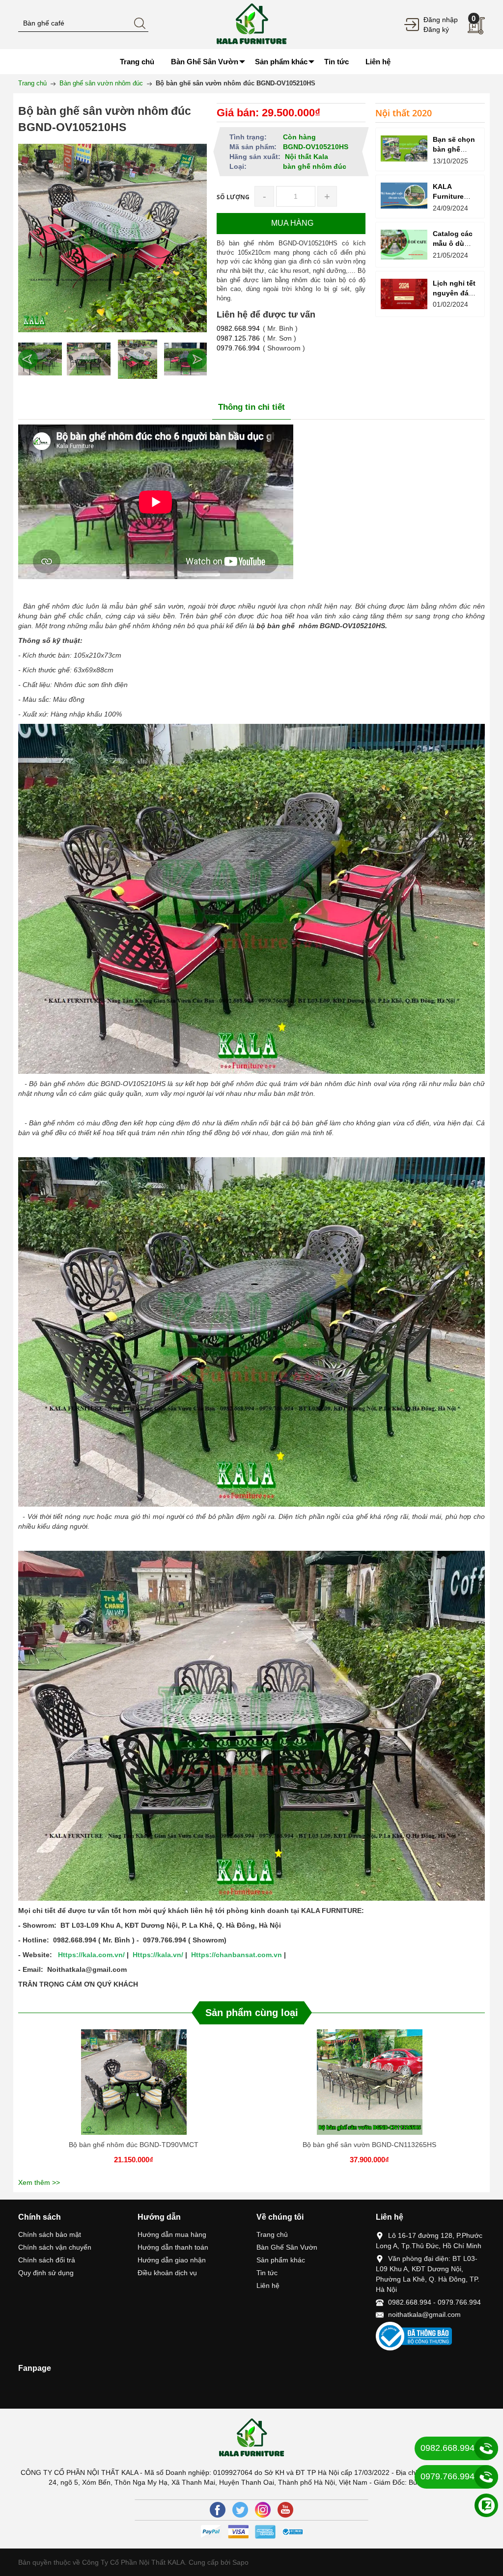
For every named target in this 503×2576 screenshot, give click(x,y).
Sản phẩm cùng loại (252, 2013)
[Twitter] (240, 2510)
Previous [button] (28, 359)
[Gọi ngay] (486, 2449)
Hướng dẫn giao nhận (172, 2260)
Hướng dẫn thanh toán (173, 2247)
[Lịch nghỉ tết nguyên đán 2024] (404, 294)
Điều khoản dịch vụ (167, 2273)
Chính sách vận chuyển (55, 2247)
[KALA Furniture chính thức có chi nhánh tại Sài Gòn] (404, 196)
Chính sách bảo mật (50, 2234)
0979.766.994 (238, 348)
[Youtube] (285, 2510)
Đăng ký (436, 29)
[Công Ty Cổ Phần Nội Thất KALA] (251, 24)
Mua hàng (135, 2088)
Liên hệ (268, 2285)
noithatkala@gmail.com (424, 2314)
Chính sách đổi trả (47, 2260)
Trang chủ (272, 2234)
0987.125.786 (238, 338)
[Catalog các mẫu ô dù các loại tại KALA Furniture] (404, 245)
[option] (40, 359)
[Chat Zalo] (486, 2505)
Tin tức (267, 2273)
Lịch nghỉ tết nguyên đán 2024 (454, 293)
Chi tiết (132, 2088)
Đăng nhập (441, 20)
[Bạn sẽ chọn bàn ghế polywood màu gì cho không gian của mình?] (404, 148)
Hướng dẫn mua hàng (172, 2234)
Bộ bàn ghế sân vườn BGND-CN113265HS (369, 2145)
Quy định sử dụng (46, 2273)
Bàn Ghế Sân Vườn (287, 2247)
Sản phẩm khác (281, 2260)
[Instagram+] (263, 2510)
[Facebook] (218, 2510)
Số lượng (233, 197)
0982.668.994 (238, 328)
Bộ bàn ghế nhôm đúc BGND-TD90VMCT (134, 2145)
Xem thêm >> (39, 2182)
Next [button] (197, 359)
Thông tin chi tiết (251, 407)
